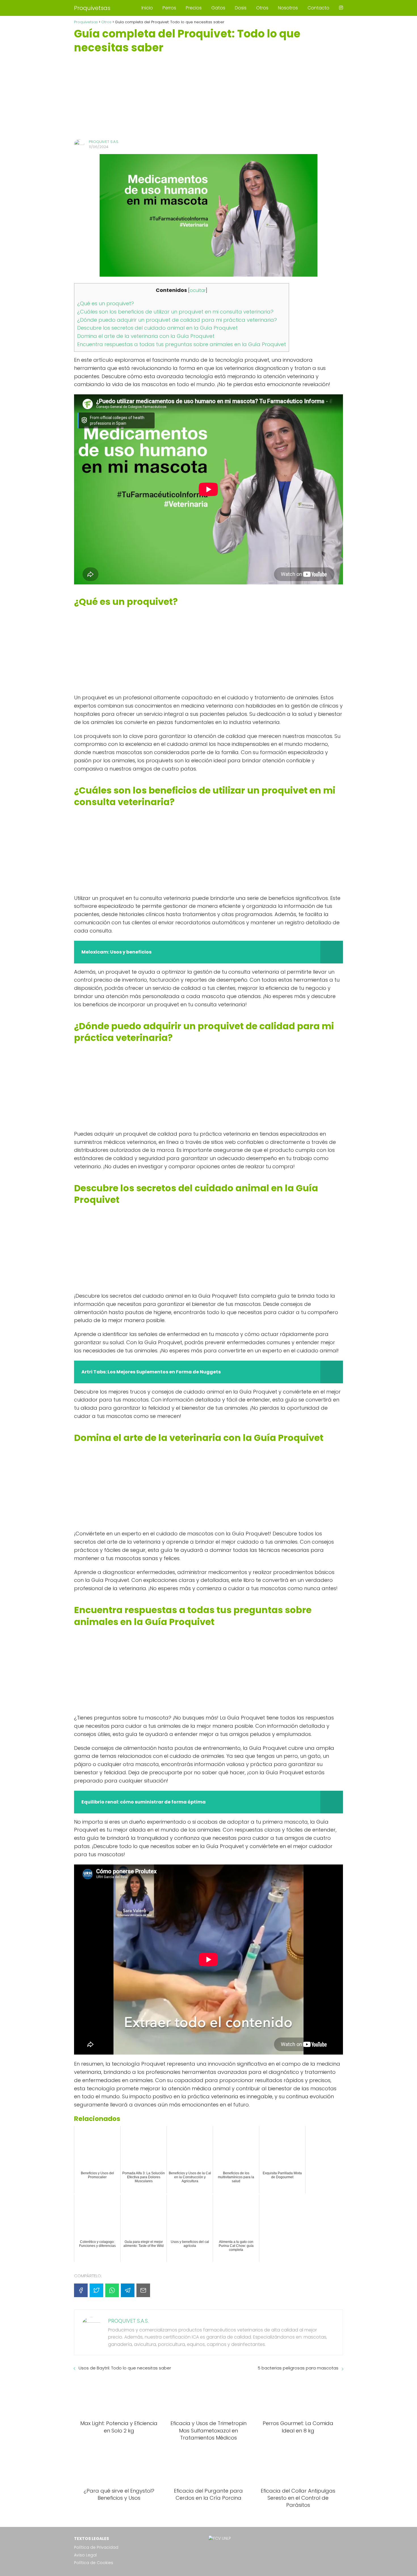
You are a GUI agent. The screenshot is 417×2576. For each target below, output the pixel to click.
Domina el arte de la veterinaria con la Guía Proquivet (146, 336)
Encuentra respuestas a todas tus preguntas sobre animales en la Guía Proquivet (182, 344)
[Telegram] (128, 2290)
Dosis (241, 8)
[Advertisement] (208, 97)
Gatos (218, 8)
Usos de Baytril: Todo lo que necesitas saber (125, 2368)
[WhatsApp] (112, 2290)
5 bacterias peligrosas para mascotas (298, 2368)
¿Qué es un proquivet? (106, 303)
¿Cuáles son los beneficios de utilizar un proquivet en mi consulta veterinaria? (175, 312)
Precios (194, 8)
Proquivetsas (92, 8)
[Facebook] (81, 2290)
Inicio (147, 8)
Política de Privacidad (96, 2547)
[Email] (143, 2290)
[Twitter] (96, 2290)
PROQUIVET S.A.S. (104, 142)
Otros (262, 8)
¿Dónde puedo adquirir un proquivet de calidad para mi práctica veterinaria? (177, 320)
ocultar (198, 290)
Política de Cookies (94, 2563)
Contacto (318, 8)
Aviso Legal (85, 2555)
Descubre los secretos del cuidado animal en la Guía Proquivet (157, 328)
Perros (169, 8)
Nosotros (288, 8)
